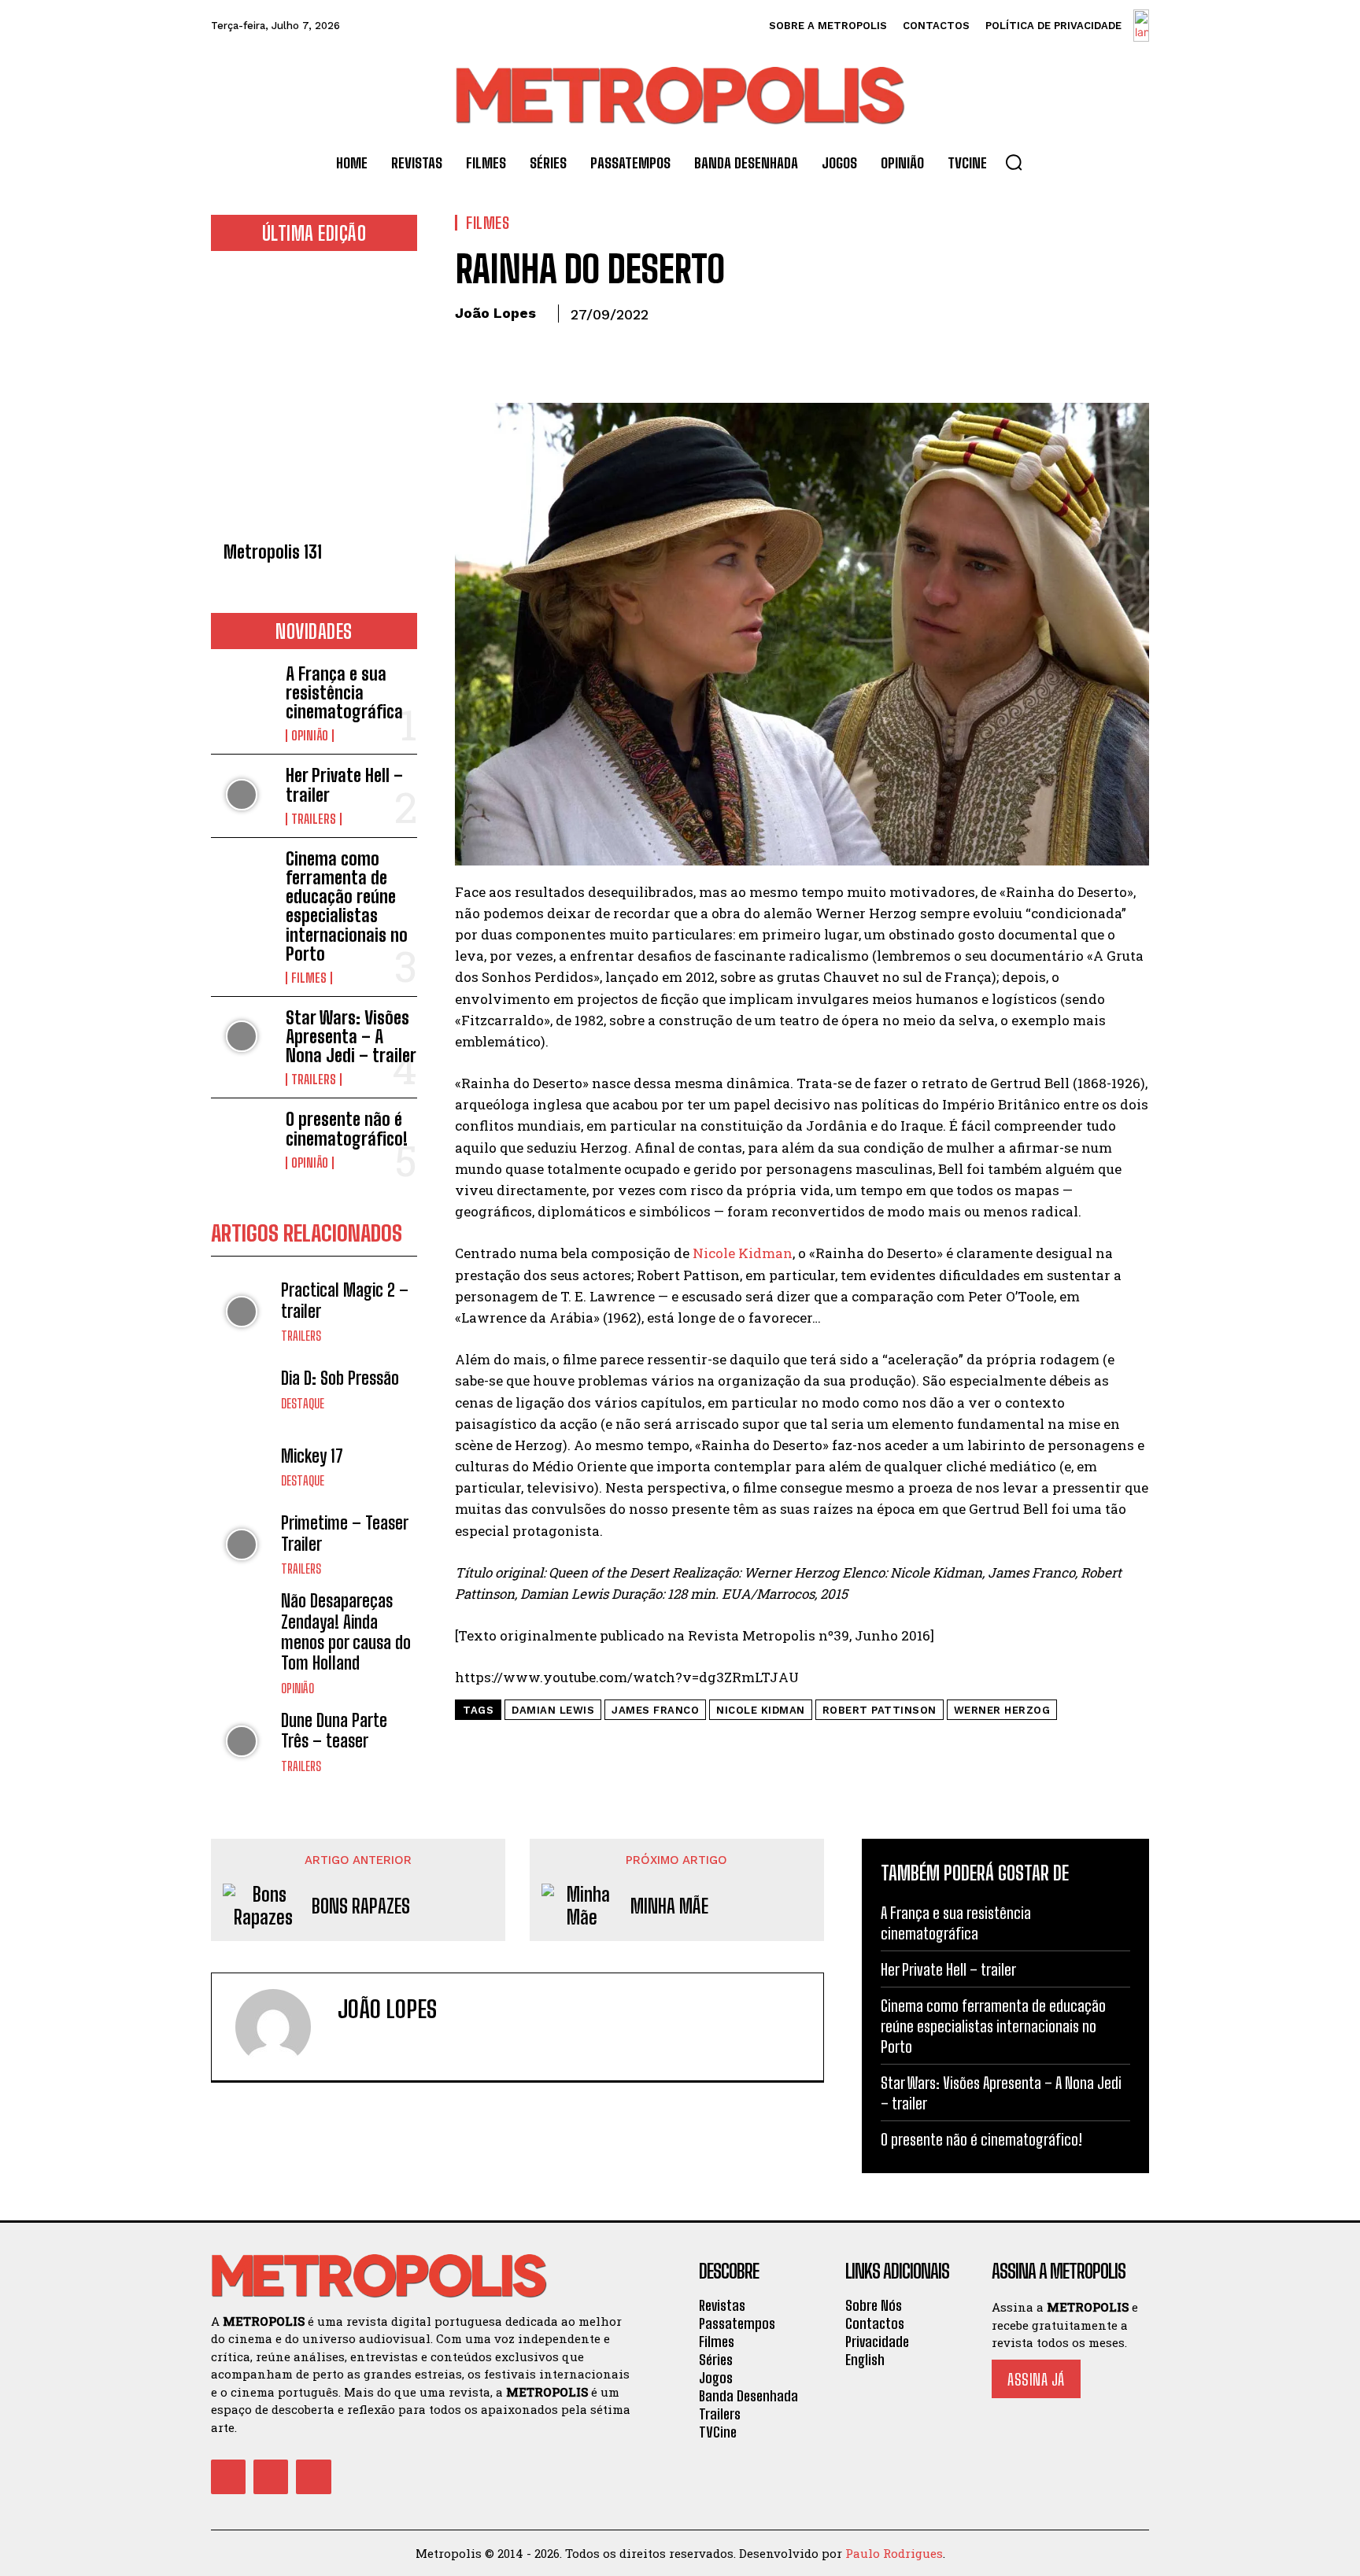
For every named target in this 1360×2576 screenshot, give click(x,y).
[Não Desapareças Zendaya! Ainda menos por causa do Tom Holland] (242, 1622)
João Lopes (495, 313)
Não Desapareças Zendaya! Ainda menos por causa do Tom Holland (346, 1632)
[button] (1014, 162)
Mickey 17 (312, 1456)
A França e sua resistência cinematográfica (344, 693)
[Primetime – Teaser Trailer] (242, 1544)
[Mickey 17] (242, 1467)
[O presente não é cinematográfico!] (242, 1138)
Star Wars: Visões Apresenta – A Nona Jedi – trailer (351, 1037)
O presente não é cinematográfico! (347, 1129)
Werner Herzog (1002, 1710)
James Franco (655, 1710)
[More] (616, 350)
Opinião (310, 736)
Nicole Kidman (743, 1253)
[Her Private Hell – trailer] (242, 794)
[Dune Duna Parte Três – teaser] (242, 1742)
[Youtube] (313, 2477)
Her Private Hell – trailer (344, 785)
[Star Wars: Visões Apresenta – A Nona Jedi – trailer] (242, 1037)
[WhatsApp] (579, 350)
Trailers (314, 819)
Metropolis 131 (273, 552)
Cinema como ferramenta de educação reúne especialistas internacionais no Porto (347, 906)
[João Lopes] (283, 2027)
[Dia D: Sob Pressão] (242, 1389)
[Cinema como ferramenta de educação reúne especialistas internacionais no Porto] (242, 878)
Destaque (303, 1404)
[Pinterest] (543, 350)
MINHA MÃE (669, 1906)
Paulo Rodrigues (894, 2553)
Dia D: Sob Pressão (340, 1378)
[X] (507, 350)
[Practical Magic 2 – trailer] (242, 1311)
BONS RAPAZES (361, 1906)
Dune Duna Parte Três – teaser (334, 1731)
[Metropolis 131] (314, 401)
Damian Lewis (553, 1710)
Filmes (309, 978)
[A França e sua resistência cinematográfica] (242, 693)
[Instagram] (271, 2477)
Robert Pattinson (880, 1710)
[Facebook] (471, 350)
